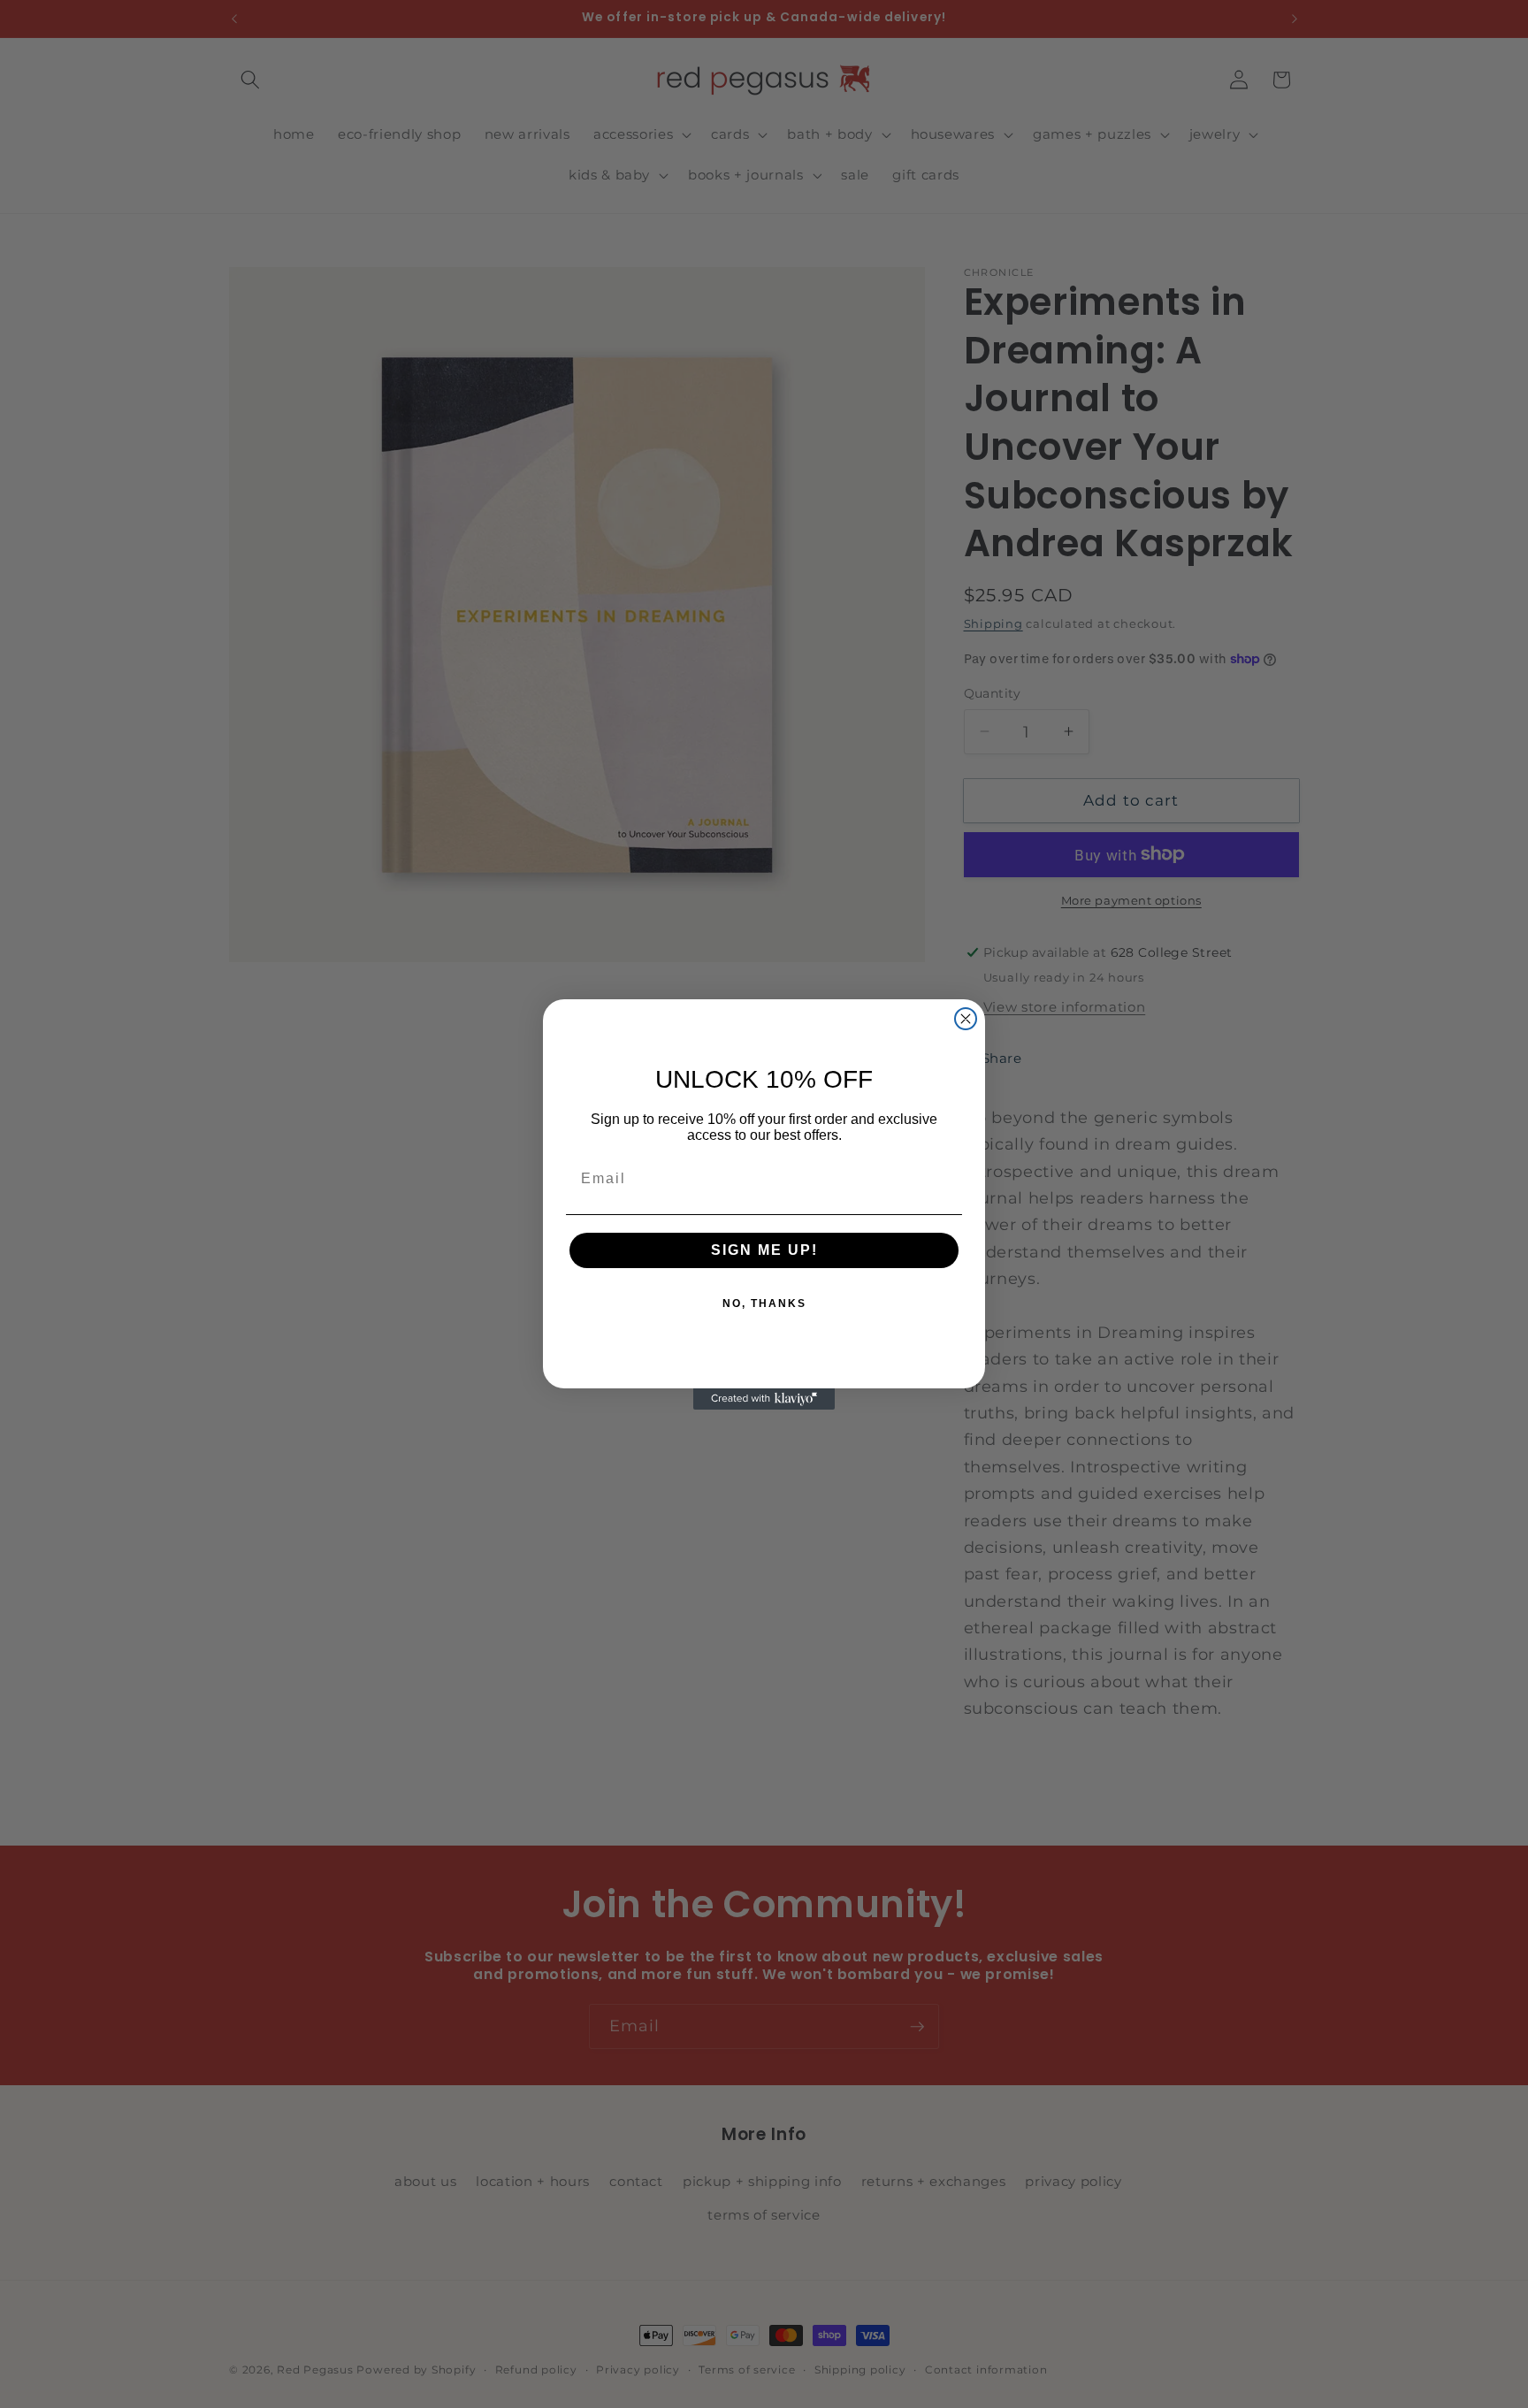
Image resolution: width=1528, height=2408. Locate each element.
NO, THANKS (764, 1303)
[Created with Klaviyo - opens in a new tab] (764, 1399)
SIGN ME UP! (764, 1250)
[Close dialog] (966, 1019)
